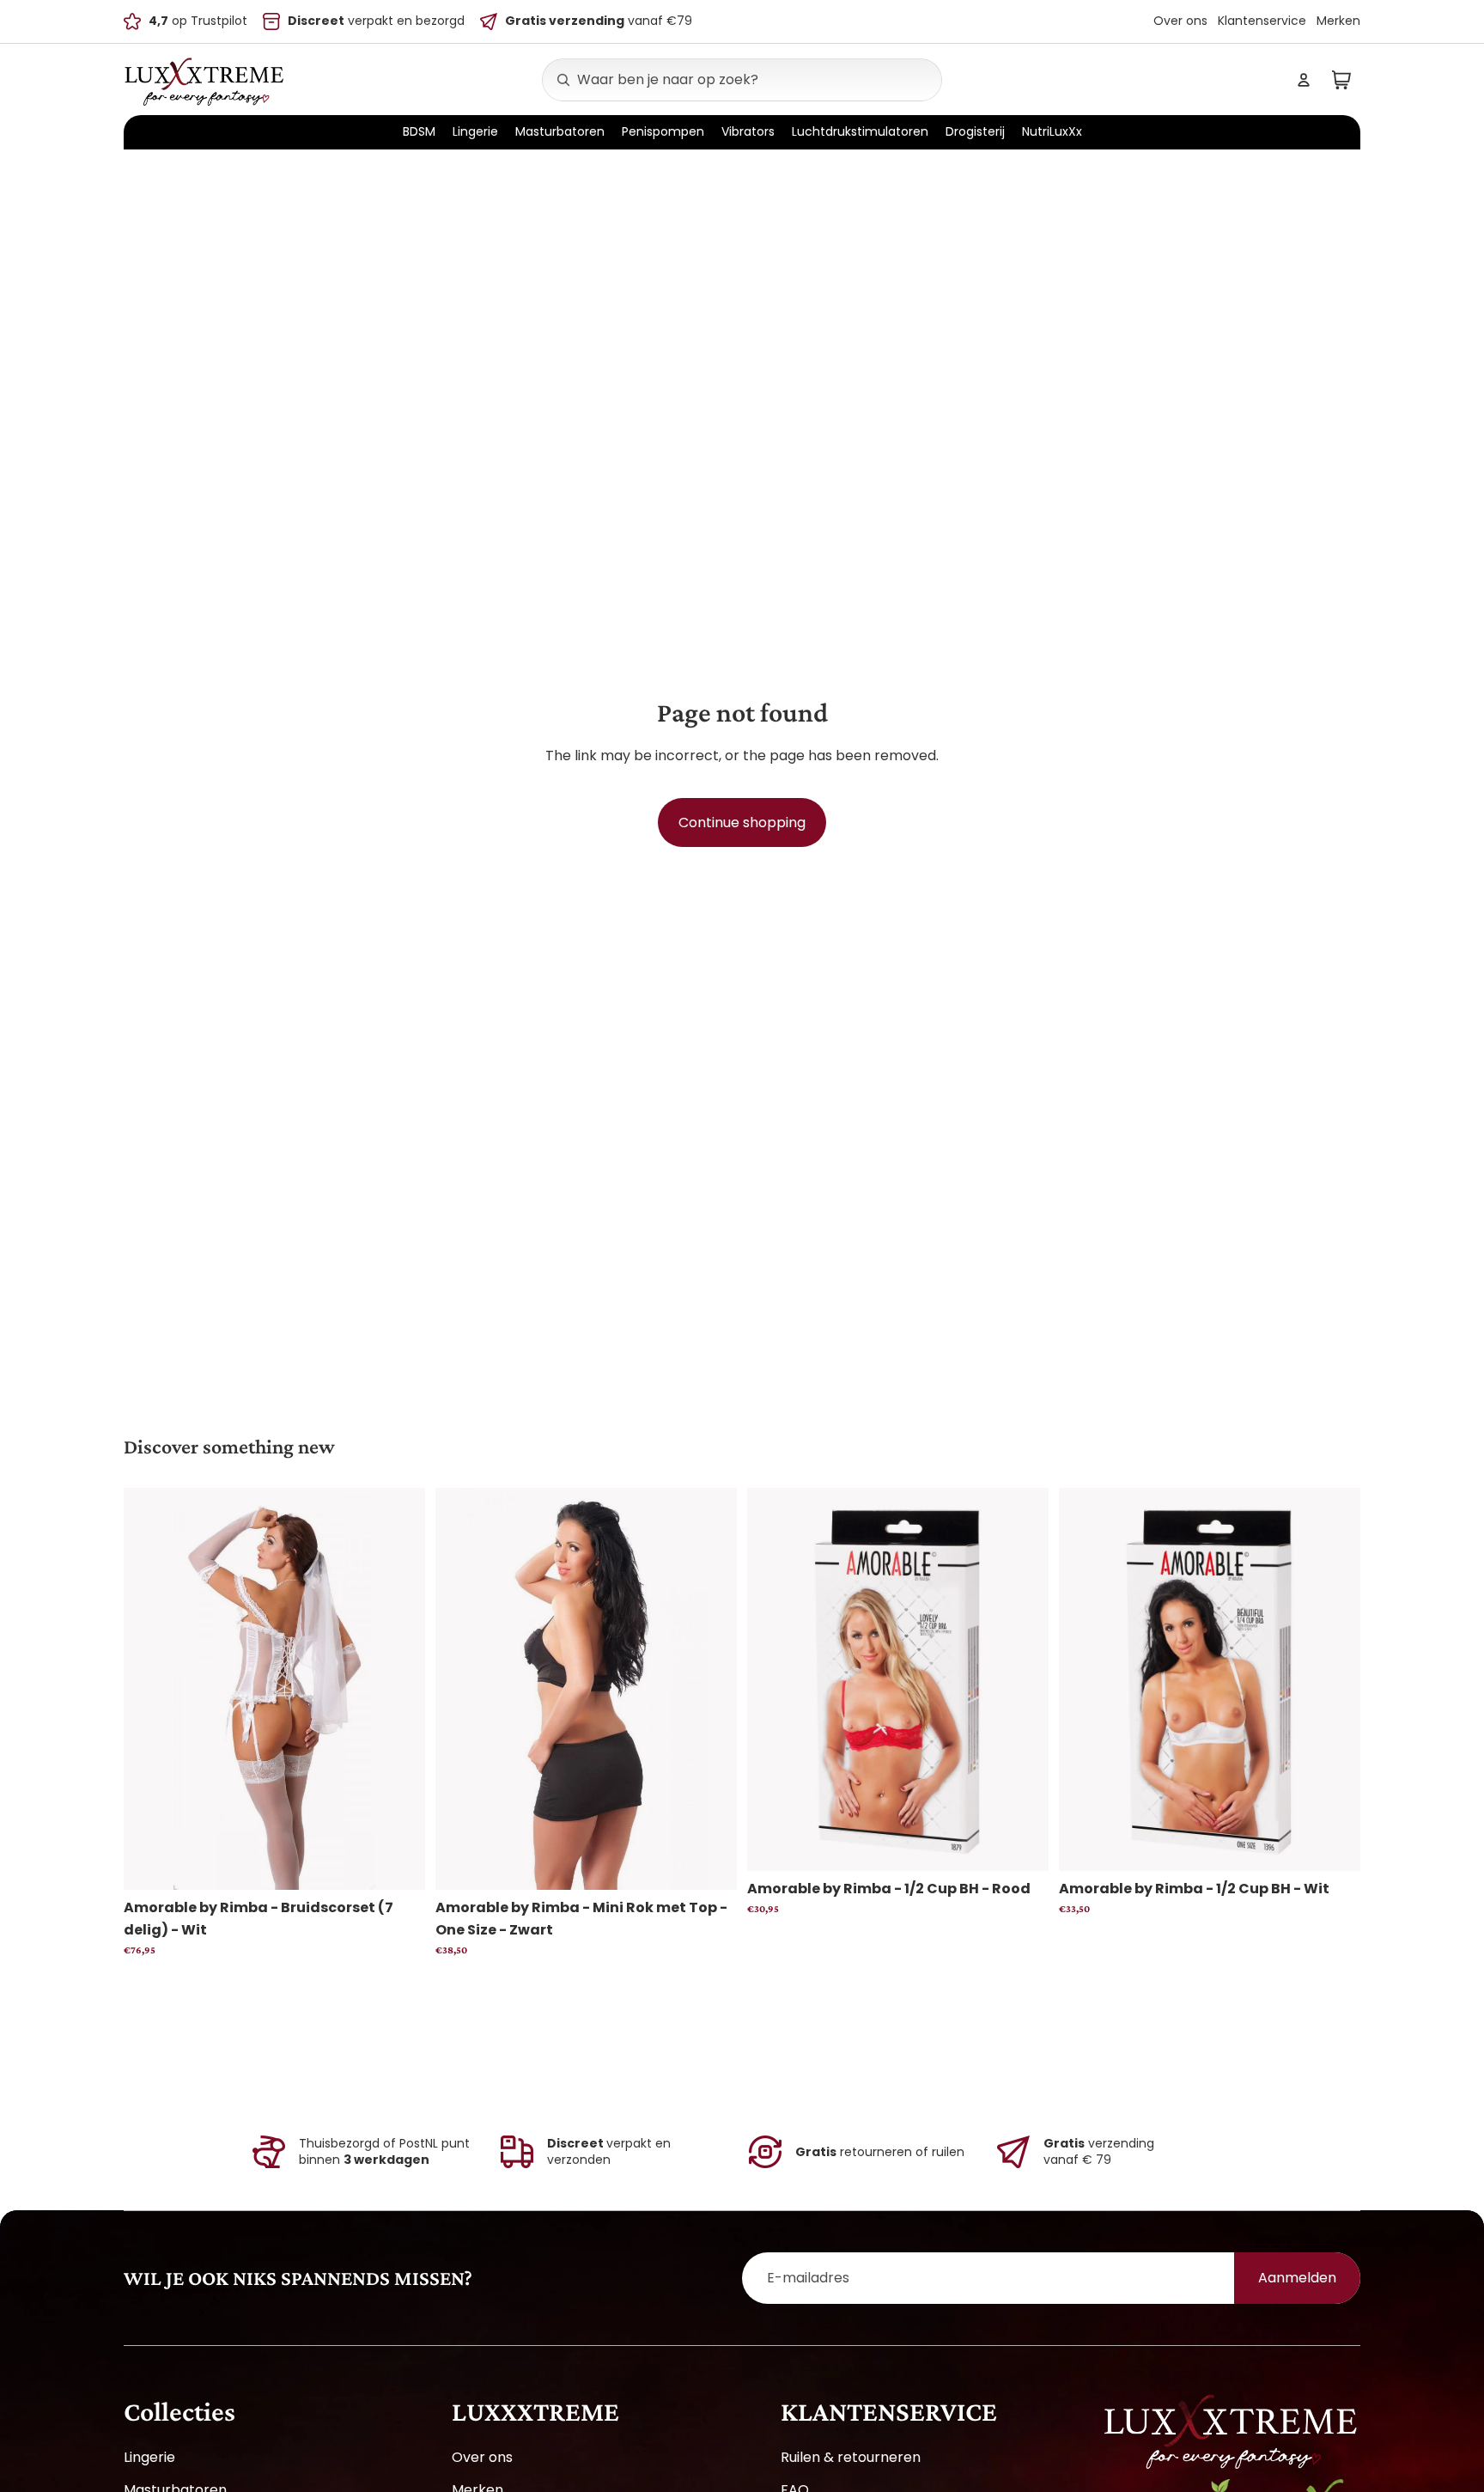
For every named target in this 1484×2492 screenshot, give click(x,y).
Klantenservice (1262, 21)
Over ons (1180, 21)
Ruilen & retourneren (851, 2457)
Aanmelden (1297, 2278)
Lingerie (149, 2457)
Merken (1338, 21)
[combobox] (724, 80)
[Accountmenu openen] (1304, 80)
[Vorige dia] (149, 1689)
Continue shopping (742, 823)
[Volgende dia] (399, 1689)
